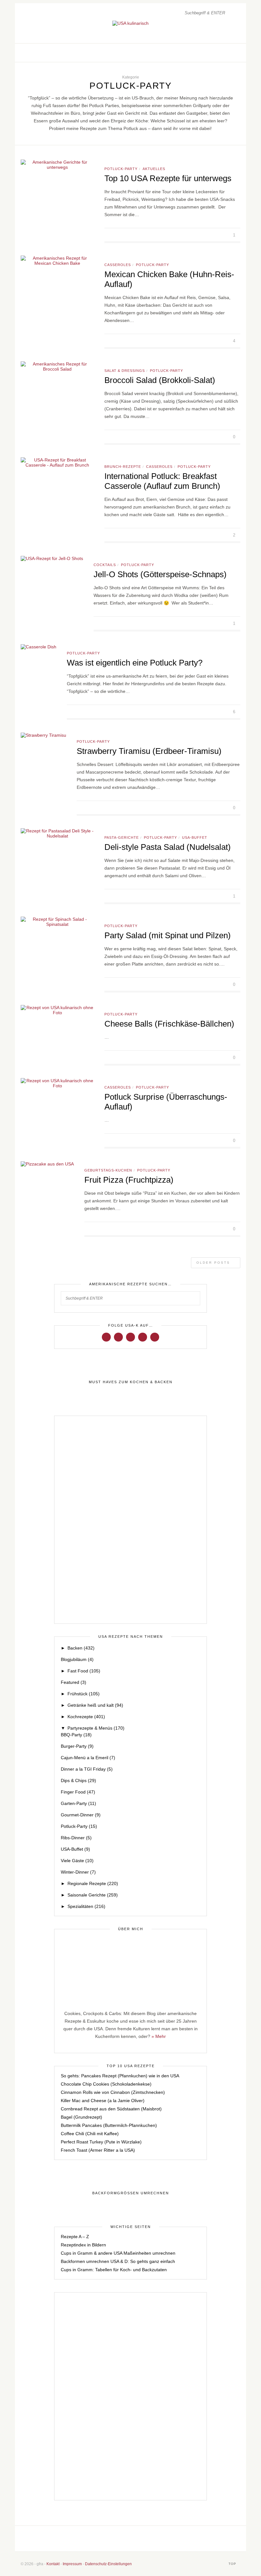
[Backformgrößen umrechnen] (130, 2193)
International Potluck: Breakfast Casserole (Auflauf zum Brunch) (162, 481)
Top (233, 2564)
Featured (74, 1682)
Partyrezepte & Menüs (96, 1728)
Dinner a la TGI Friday (87, 1769)
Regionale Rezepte (93, 1883)
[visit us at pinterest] (229, 53)
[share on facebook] (203, 235)
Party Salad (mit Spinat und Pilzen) (168, 935)
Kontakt (53, 2564)
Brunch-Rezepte (123, 467)
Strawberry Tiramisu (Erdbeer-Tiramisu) (149, 751)
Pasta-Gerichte (122, 837)
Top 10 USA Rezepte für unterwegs (168, 178)
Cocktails (105, 565)
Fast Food (84, 1671)
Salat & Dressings (125, 371)
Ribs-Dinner (76, 1838)
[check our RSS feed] (236, 53)
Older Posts (214, 1263)
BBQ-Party (76, 1735)
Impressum (72, 2564)
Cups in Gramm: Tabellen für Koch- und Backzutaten (114, 2270)
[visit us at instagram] (222, 53)
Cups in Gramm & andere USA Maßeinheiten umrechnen (118, 2253)
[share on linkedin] (225, 235)
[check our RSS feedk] (175, 2538)
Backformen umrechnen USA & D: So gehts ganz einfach (118, 2261)
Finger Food (78, 1792)
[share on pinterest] (218, 235)
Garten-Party (78, 1803)
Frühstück (84, 1694)
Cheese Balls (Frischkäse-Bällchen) (169, 1024)
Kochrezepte (86, 1717)
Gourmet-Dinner (81, 1815)
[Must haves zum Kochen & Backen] (130, 1382)
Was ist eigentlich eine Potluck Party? (135, 663)
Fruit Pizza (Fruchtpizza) (129, 1180)
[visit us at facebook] (216, 53)
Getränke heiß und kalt (95, 1705)
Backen (81, 1648)
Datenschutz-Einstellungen (108, 2564)
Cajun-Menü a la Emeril (88, 1758)
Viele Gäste (77, 1861)
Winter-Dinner (78, 1872)
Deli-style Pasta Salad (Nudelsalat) (168, 847)
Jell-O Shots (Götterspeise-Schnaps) (160, 574)
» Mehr (159, 2036)
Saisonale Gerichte (93, 1895)
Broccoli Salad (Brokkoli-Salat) (160, 380)
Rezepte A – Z (75, 2237)
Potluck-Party (121, 169)
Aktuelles (154, 169)
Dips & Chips (78, 1780)
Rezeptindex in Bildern (83, 2245)
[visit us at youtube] (143, 1337)
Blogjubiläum (77, 1659)
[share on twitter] (211, 235)
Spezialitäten (86, 1906)
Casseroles (118, 265)
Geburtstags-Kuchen (108, 1170)
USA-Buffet (195, 837)
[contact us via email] (154, 2538)
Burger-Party (77, 1746)
